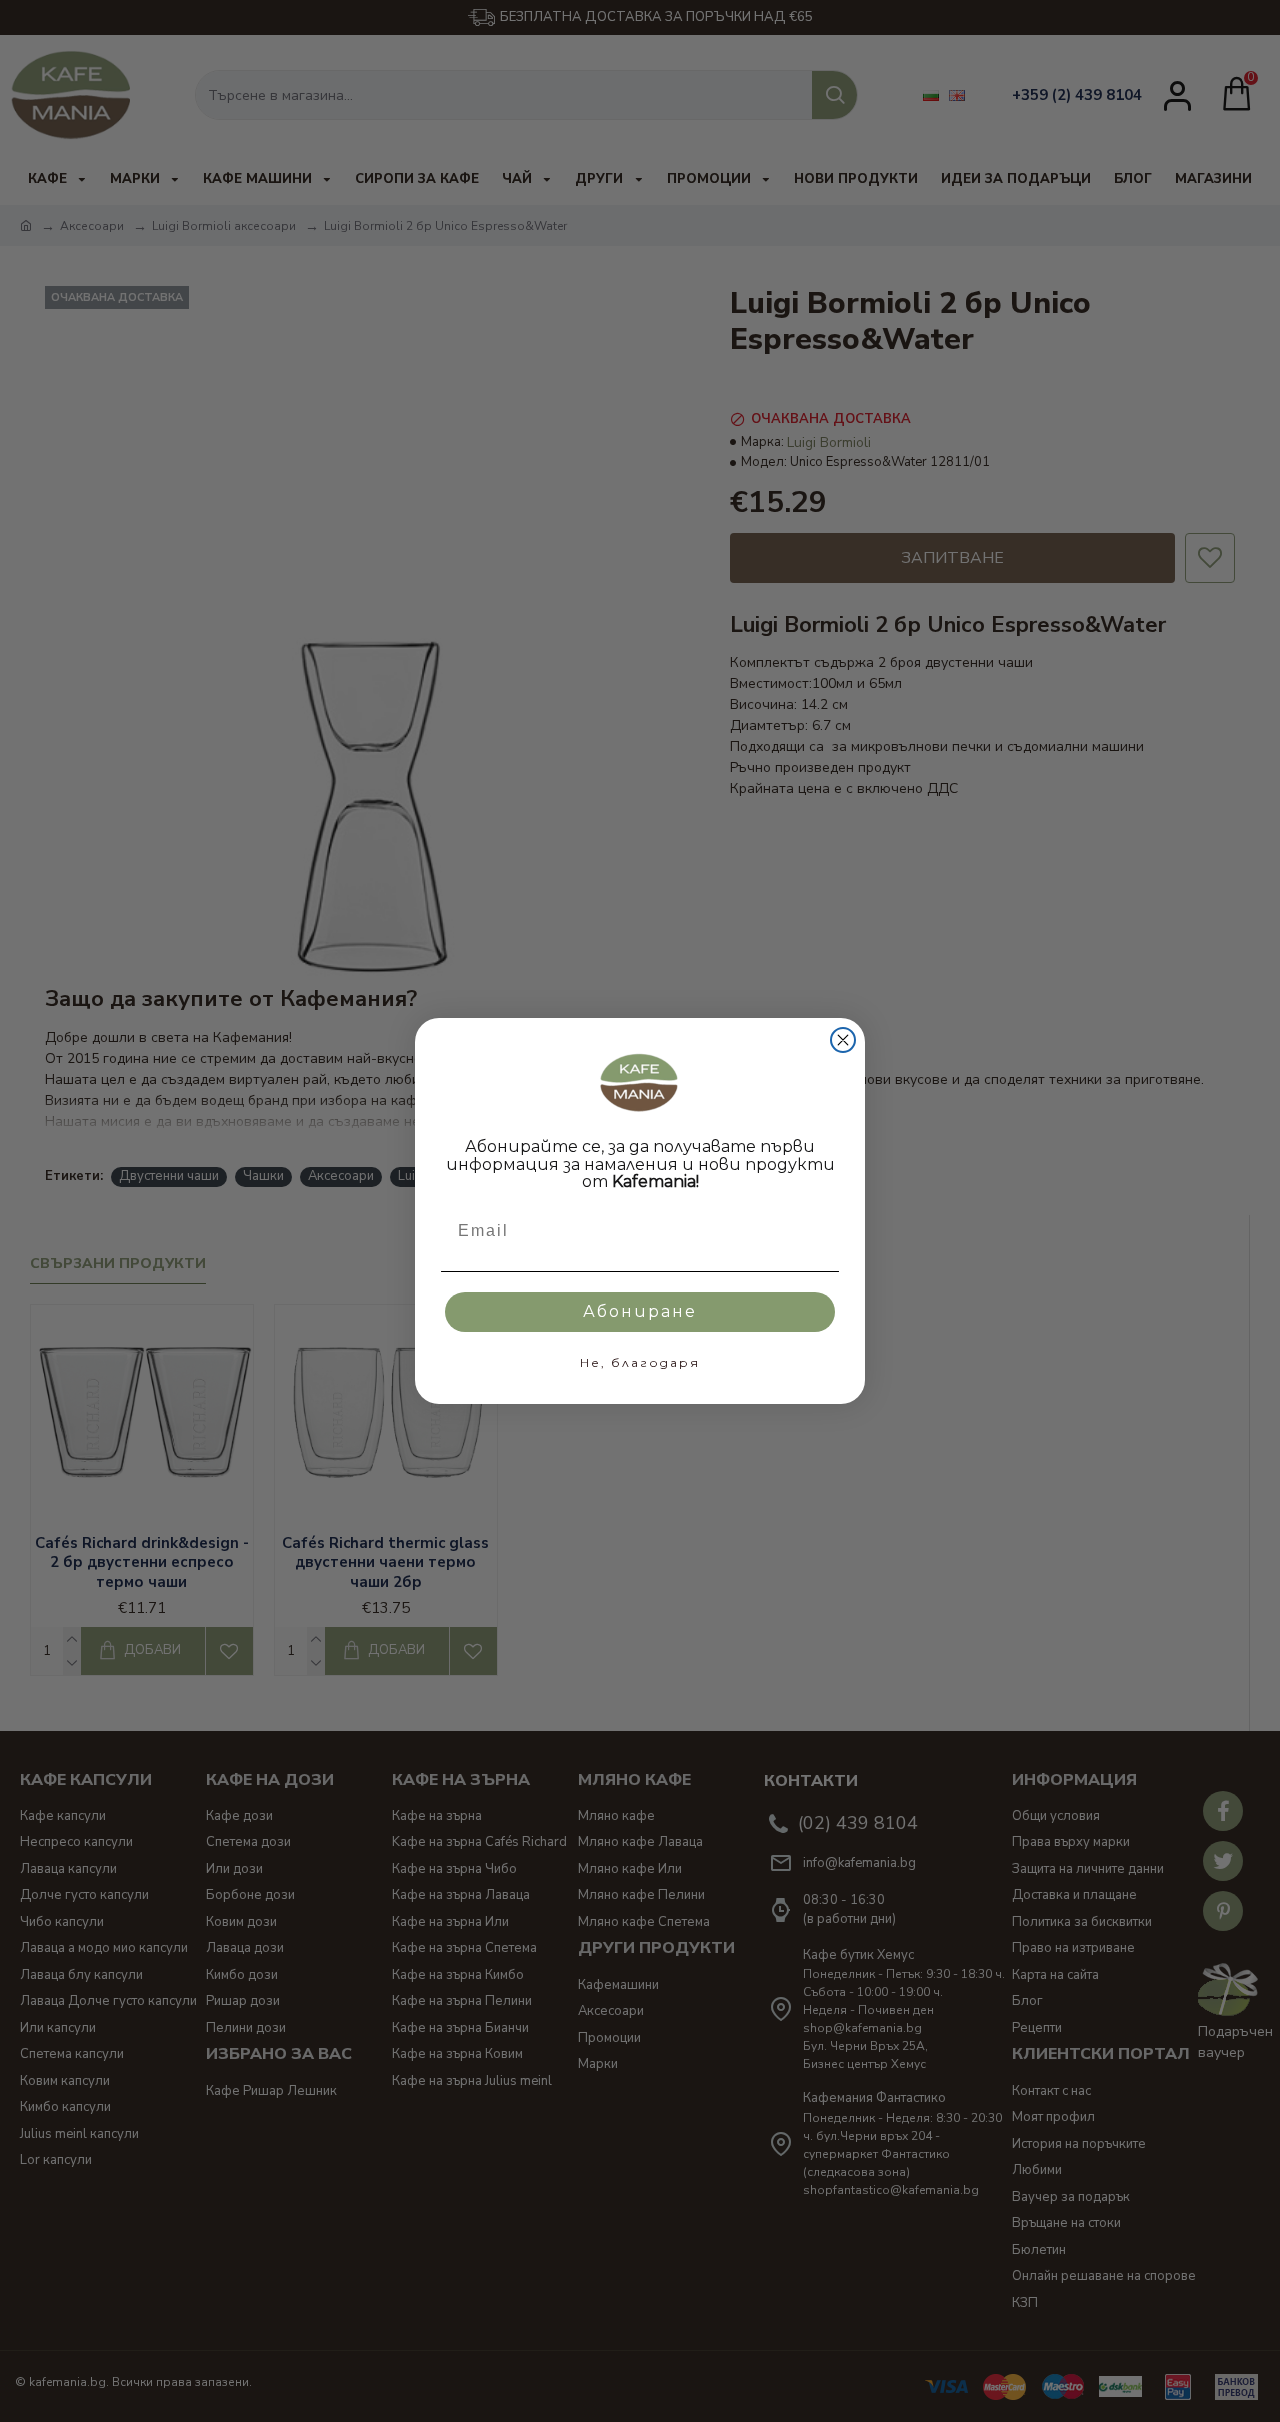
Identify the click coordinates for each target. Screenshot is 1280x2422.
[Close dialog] (843, 1040)
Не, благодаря (640, 1362)
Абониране (640, 1311)
